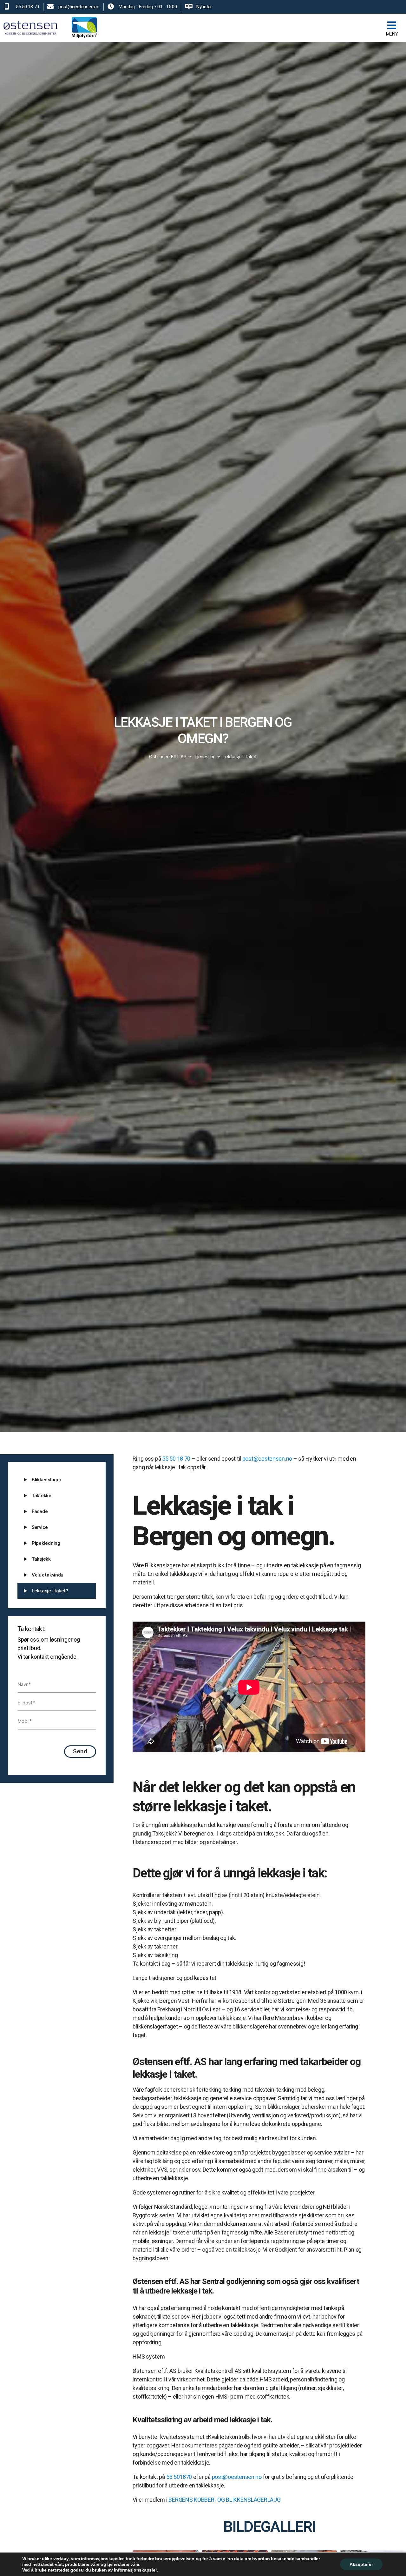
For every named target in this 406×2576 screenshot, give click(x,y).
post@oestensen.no (267, 1459)
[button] (263, 28)
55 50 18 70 (176, 1459)
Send (80, 1751)
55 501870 (179, 2477)
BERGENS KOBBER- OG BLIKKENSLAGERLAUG (224, 2500)
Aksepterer (361, 2564)
